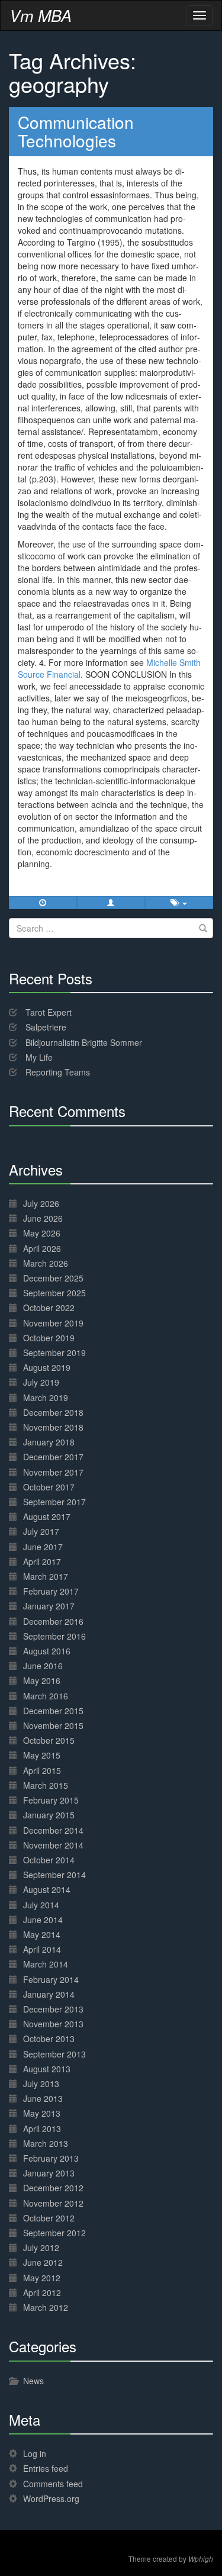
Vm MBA (41, 15)
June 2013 (43, 2098)
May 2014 (42, 1934)
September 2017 (54, 1502)
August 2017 (47, 1516)
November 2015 (53, 1725)
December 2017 (53, 1457)
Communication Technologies (76, 131)
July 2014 (41, 1905)
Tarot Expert (49, 1012)
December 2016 (53, 1621)
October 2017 (49, 1487)
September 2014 (54, 1875)
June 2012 (43, 2262)
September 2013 (54, 2054)
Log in (35, 2453)
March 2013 (46, 2143)
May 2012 (42, 2278)
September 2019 (54, 1353)
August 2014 (47, 1889)
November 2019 (53, 1323)
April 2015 (42, 1770)
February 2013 (51, 2158)
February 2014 (51, 1979)
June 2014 (43, 1920)
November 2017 (53, 1472)
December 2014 (53, 1830)
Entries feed (46, 2468)
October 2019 (49, 1338)
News (33, 2381)
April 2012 (42, 2292)
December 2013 (53, 2009)
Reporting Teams (58, 1072)
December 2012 (53, 2188)
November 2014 (53, 1845)
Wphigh (201, 2559)
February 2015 (51, 1800)
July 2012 (41, 2247)
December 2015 (53, 1711)
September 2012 (54, 2233)
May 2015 (42, 1755)
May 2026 (42, 1233)
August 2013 (47, 2069)
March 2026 (46, 1263)
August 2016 (47, 1651)
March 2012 (46, 2307)
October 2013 (49, 2039)
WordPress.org (51, 2498)
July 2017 (41, 1531)
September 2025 (54, 1293)
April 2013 (42, 2129)
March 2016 (46, 1696)
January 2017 (49, 1606)
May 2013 (42, 2113)
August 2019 (47, 1367)
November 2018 (53, 1427)
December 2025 (53, 1278)
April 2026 (42, 1248)
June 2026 (43, 1218)
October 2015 (49, 1740)
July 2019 (41, 1382)
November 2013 (53, 2024)
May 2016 (42, 1680)
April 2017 (42, 1561)
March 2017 (46, 1576)
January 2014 (49, 1994)
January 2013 (49, 2173)
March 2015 (46, 1785)
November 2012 (53, 2203)
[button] (111, 903)
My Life (39, 1057)
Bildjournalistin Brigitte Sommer (84, 1042)
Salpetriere (46, 1027)
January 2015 (49, 1815)
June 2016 (43, 1666)
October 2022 (49, 1308)
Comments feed (53, 2484)
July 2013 (41, 2084)
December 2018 (53, 1412)
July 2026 (41, 1203)
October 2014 (49, 1860)
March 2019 (46, 1398)
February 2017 (51, 1591)
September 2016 (54, 1636)
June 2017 (43, 1547)
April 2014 (42, 1949)
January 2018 (49, 1442)
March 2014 (46, 1964)
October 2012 (49, 2218)
